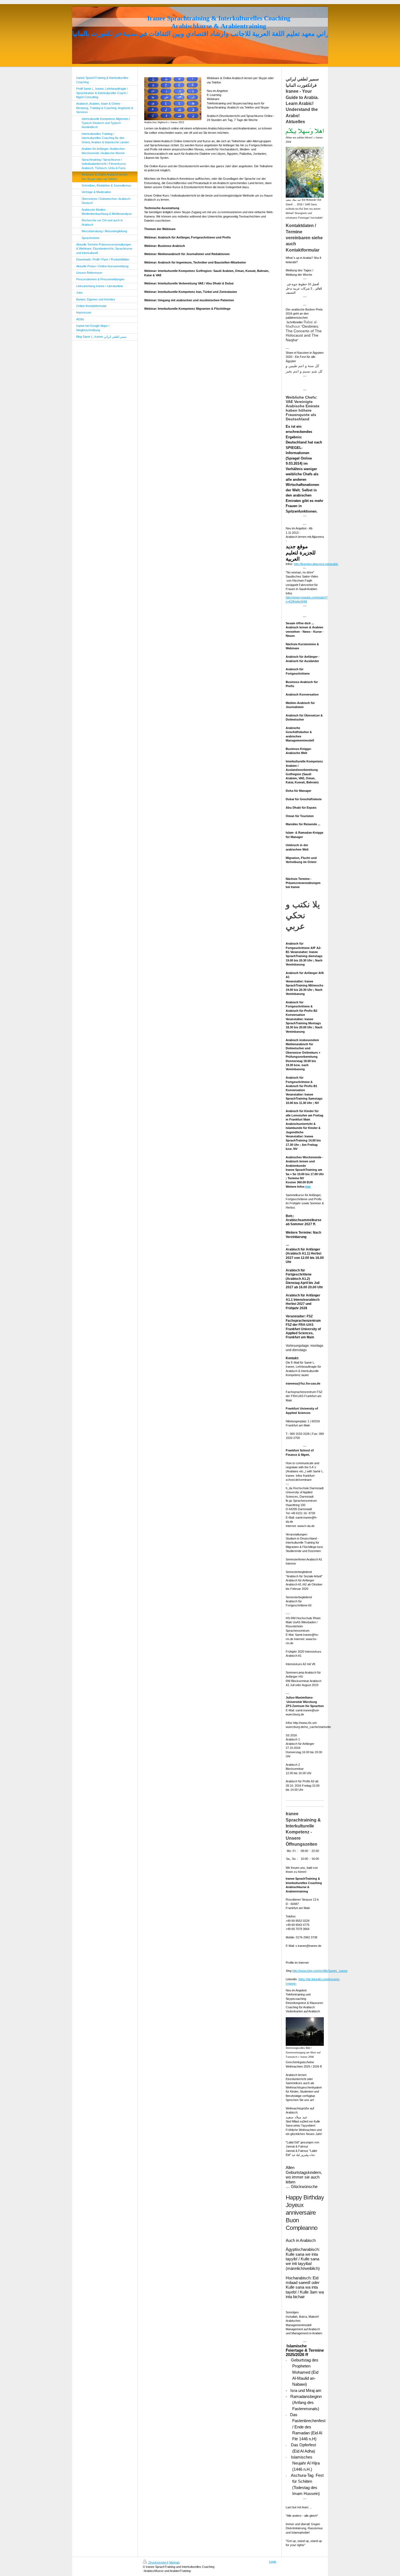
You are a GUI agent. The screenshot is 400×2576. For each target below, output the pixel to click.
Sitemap (174, 2562)
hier (308, 1187)
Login (273, 2562)
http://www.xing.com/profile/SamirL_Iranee (320, 1971)
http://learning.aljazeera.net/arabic (316, 564)
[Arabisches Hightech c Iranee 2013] (173, 99)
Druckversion (158, 2562)
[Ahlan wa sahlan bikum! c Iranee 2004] (305, 132)
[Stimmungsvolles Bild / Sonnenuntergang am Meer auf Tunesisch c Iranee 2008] (305, 2032)
